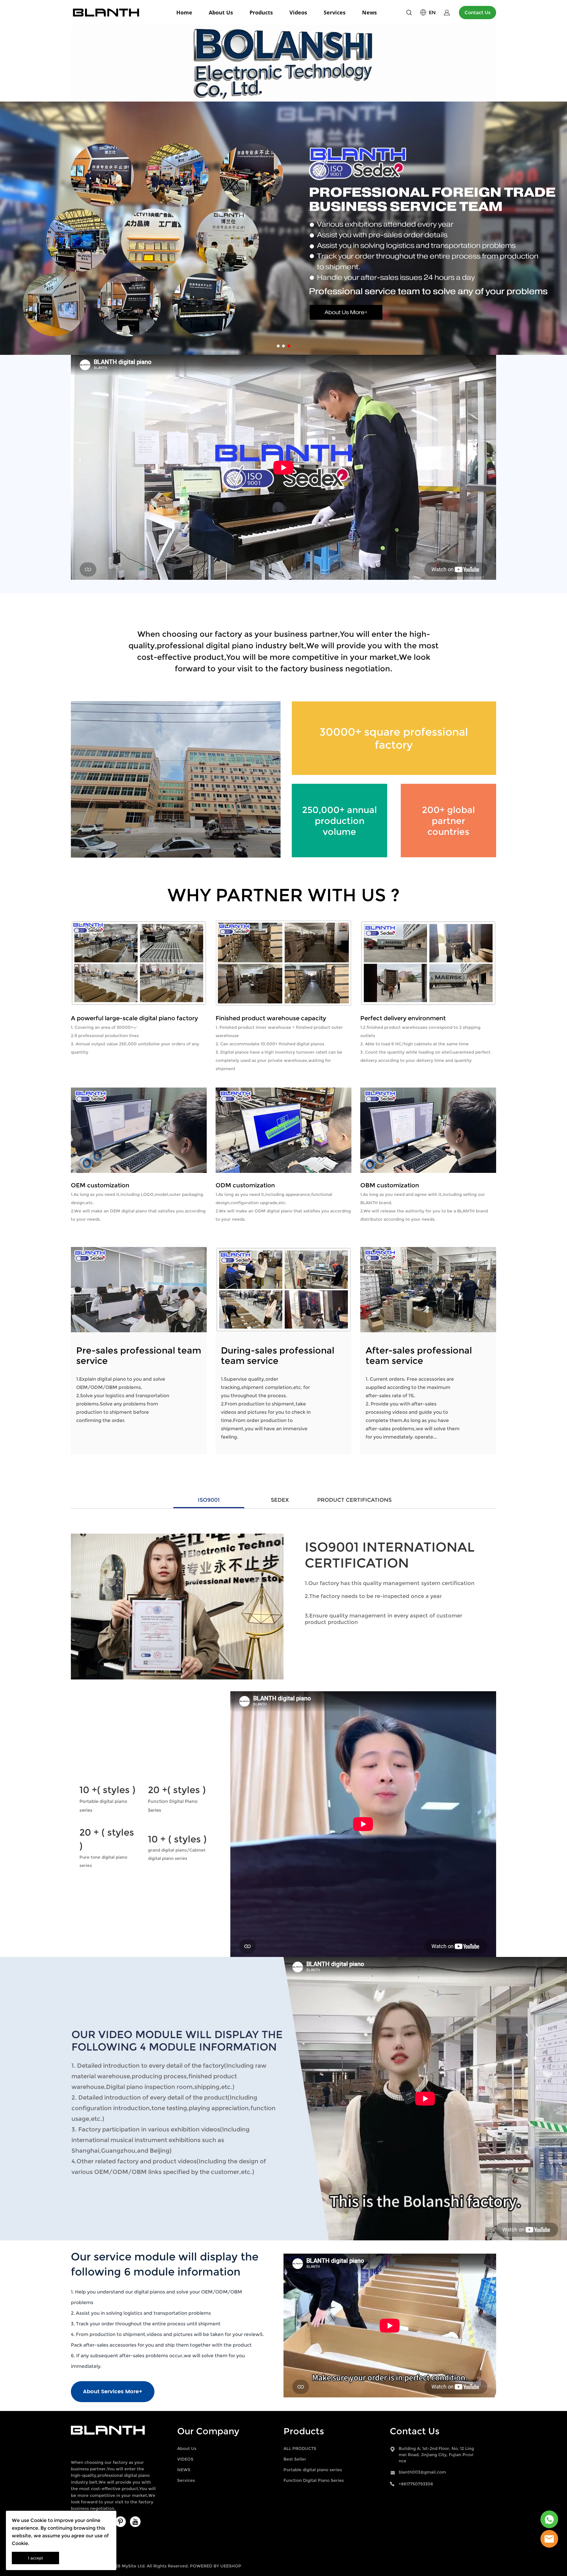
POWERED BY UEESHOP (216, 2566)
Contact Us (478, 13)
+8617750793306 (416, 2484)
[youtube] (135, 2522)
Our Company (208, 2431)
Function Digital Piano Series (314, 2480)
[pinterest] (120, 2522)
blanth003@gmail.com (422, 2472)
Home (184, 12)
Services (335, 12)
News (369, 12)
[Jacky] (549, 2539)
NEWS (184, 2470)
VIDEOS (185, 2459)
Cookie (39, 2520)
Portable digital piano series (313, 2470)
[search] (409, 13)
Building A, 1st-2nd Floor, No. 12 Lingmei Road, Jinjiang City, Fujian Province (436, 2455)
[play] (363, 1824)
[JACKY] (549, 2519)
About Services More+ (113, 2392)
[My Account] (447, 13)
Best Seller (295, 2459)
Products (261, 12)
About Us (221, 12)
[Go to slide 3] (289, 346)
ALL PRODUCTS (300, 2448)
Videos (298, 12)
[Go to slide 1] (278, 346)
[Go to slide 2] (283, 346)
